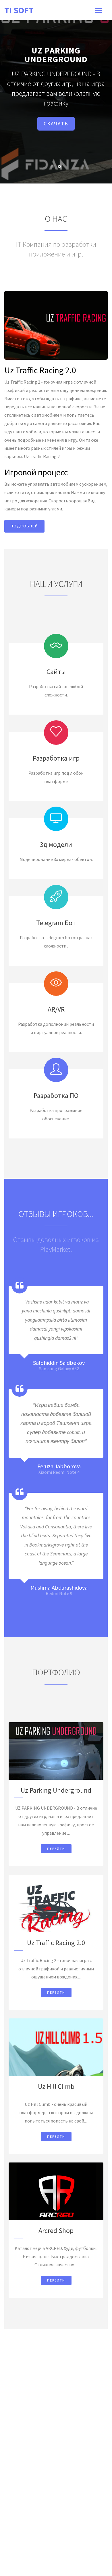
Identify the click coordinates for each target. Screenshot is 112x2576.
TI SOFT (19, 10)
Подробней (24, 526)
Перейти (56, 1849)
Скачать (56, 124)
